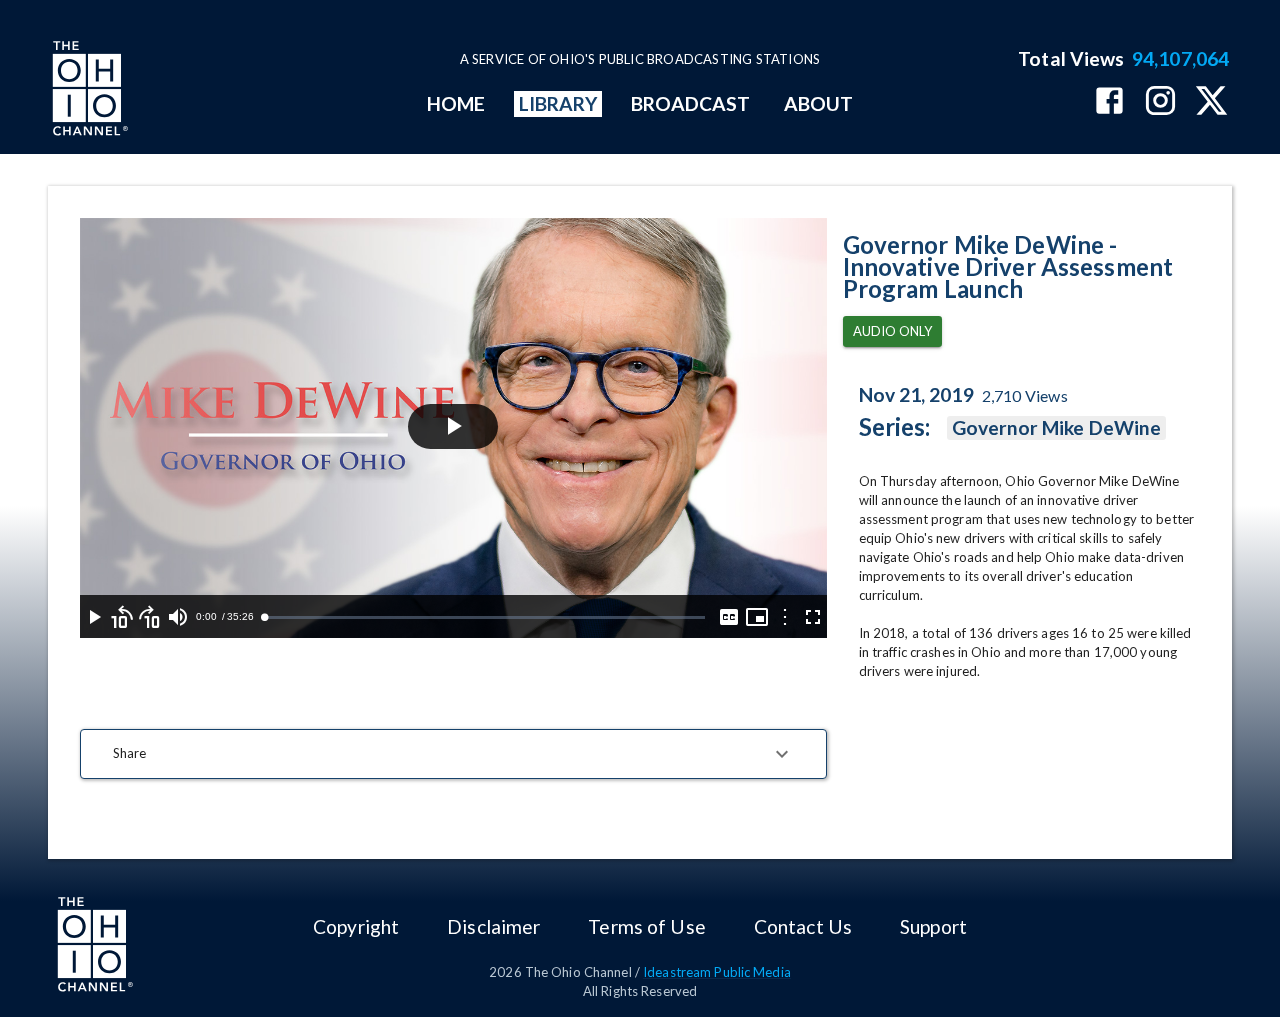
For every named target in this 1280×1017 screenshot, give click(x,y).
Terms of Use (646, 926)
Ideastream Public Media (717, 972)
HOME (456, 103)
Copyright (356, 926)
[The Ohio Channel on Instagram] (1160, 102)
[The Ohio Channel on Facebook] (1109, 102)
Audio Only (892, 331)
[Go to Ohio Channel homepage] (88, 91)
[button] (453, 754)
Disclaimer (493, 926)
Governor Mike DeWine (1057, 427)
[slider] (484, 617)
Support (933, 926)
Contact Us (803, 926)
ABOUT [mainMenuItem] (818, 103)
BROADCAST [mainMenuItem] (691, 103)
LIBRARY (558, 103)
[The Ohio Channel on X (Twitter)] (1211, 102)
